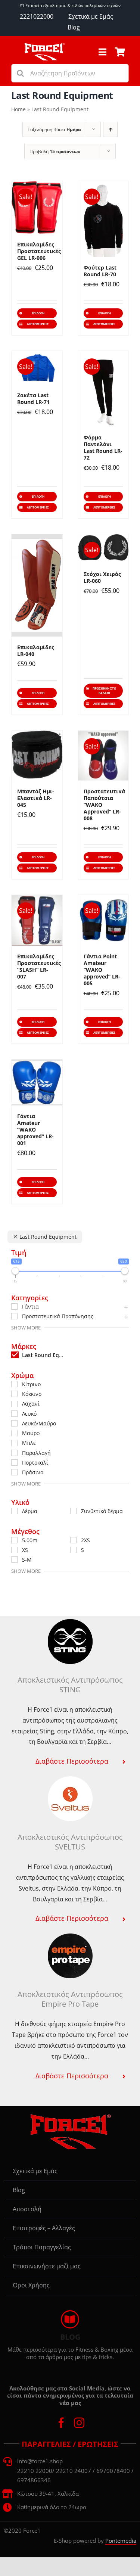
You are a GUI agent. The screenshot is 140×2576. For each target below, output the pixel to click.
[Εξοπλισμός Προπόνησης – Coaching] (44, 46)
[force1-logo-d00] (70, 2116)
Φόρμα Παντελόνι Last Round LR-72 (103, 447)
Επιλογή (38, 313)
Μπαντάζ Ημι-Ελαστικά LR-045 (36, 798)
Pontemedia (121, 2541)
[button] (70, 1761)
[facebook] (61, 2423)
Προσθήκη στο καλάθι (104, 690)
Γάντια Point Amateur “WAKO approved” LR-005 (102, 970)
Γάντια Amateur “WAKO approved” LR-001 (35, 1130)
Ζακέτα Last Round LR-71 (33, 399)
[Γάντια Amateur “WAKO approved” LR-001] (37, 1082)
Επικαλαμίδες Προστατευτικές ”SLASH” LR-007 (39, 966)
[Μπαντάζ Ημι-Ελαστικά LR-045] (37, 756)
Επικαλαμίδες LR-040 (36, 651)
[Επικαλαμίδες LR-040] (37, 585)
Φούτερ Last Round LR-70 (100, 271)
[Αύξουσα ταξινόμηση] (110, 129)
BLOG (70, 2337)
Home (18, 109)
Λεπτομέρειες (38, 324)
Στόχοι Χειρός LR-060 (102, 577)
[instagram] (79, 2423)
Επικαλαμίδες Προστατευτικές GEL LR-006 (39, 251)
